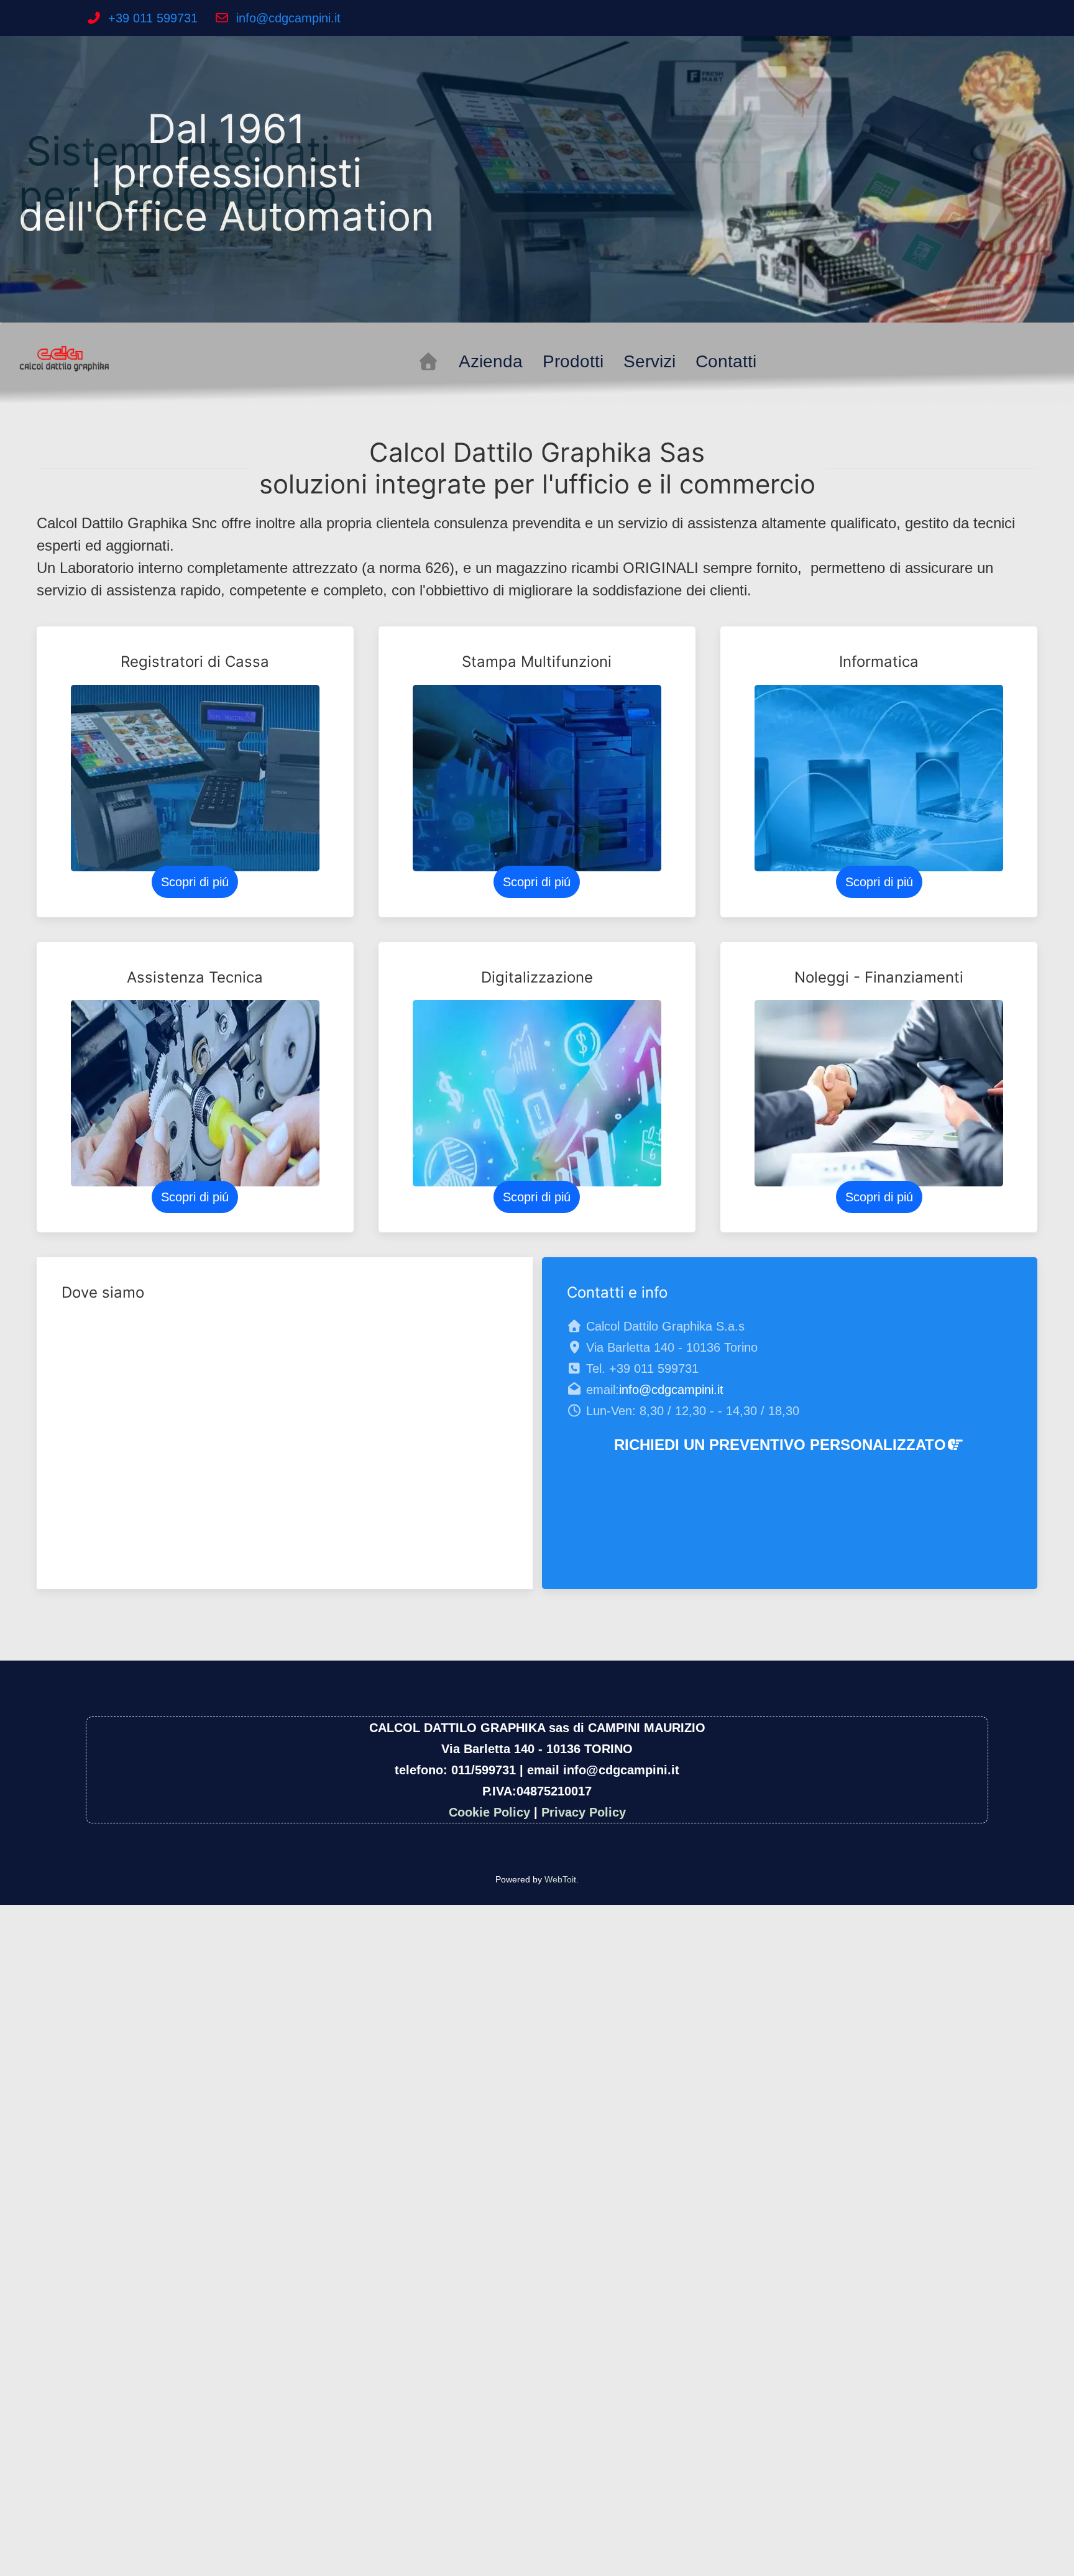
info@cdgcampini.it (288, 18)
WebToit (560, 1879)
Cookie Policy (489, 1812)
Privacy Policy (584, 1812)
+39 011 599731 (153, 18)
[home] (428, 362)
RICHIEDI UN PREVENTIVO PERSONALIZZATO (780, 1445)
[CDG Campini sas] (65, 357)
